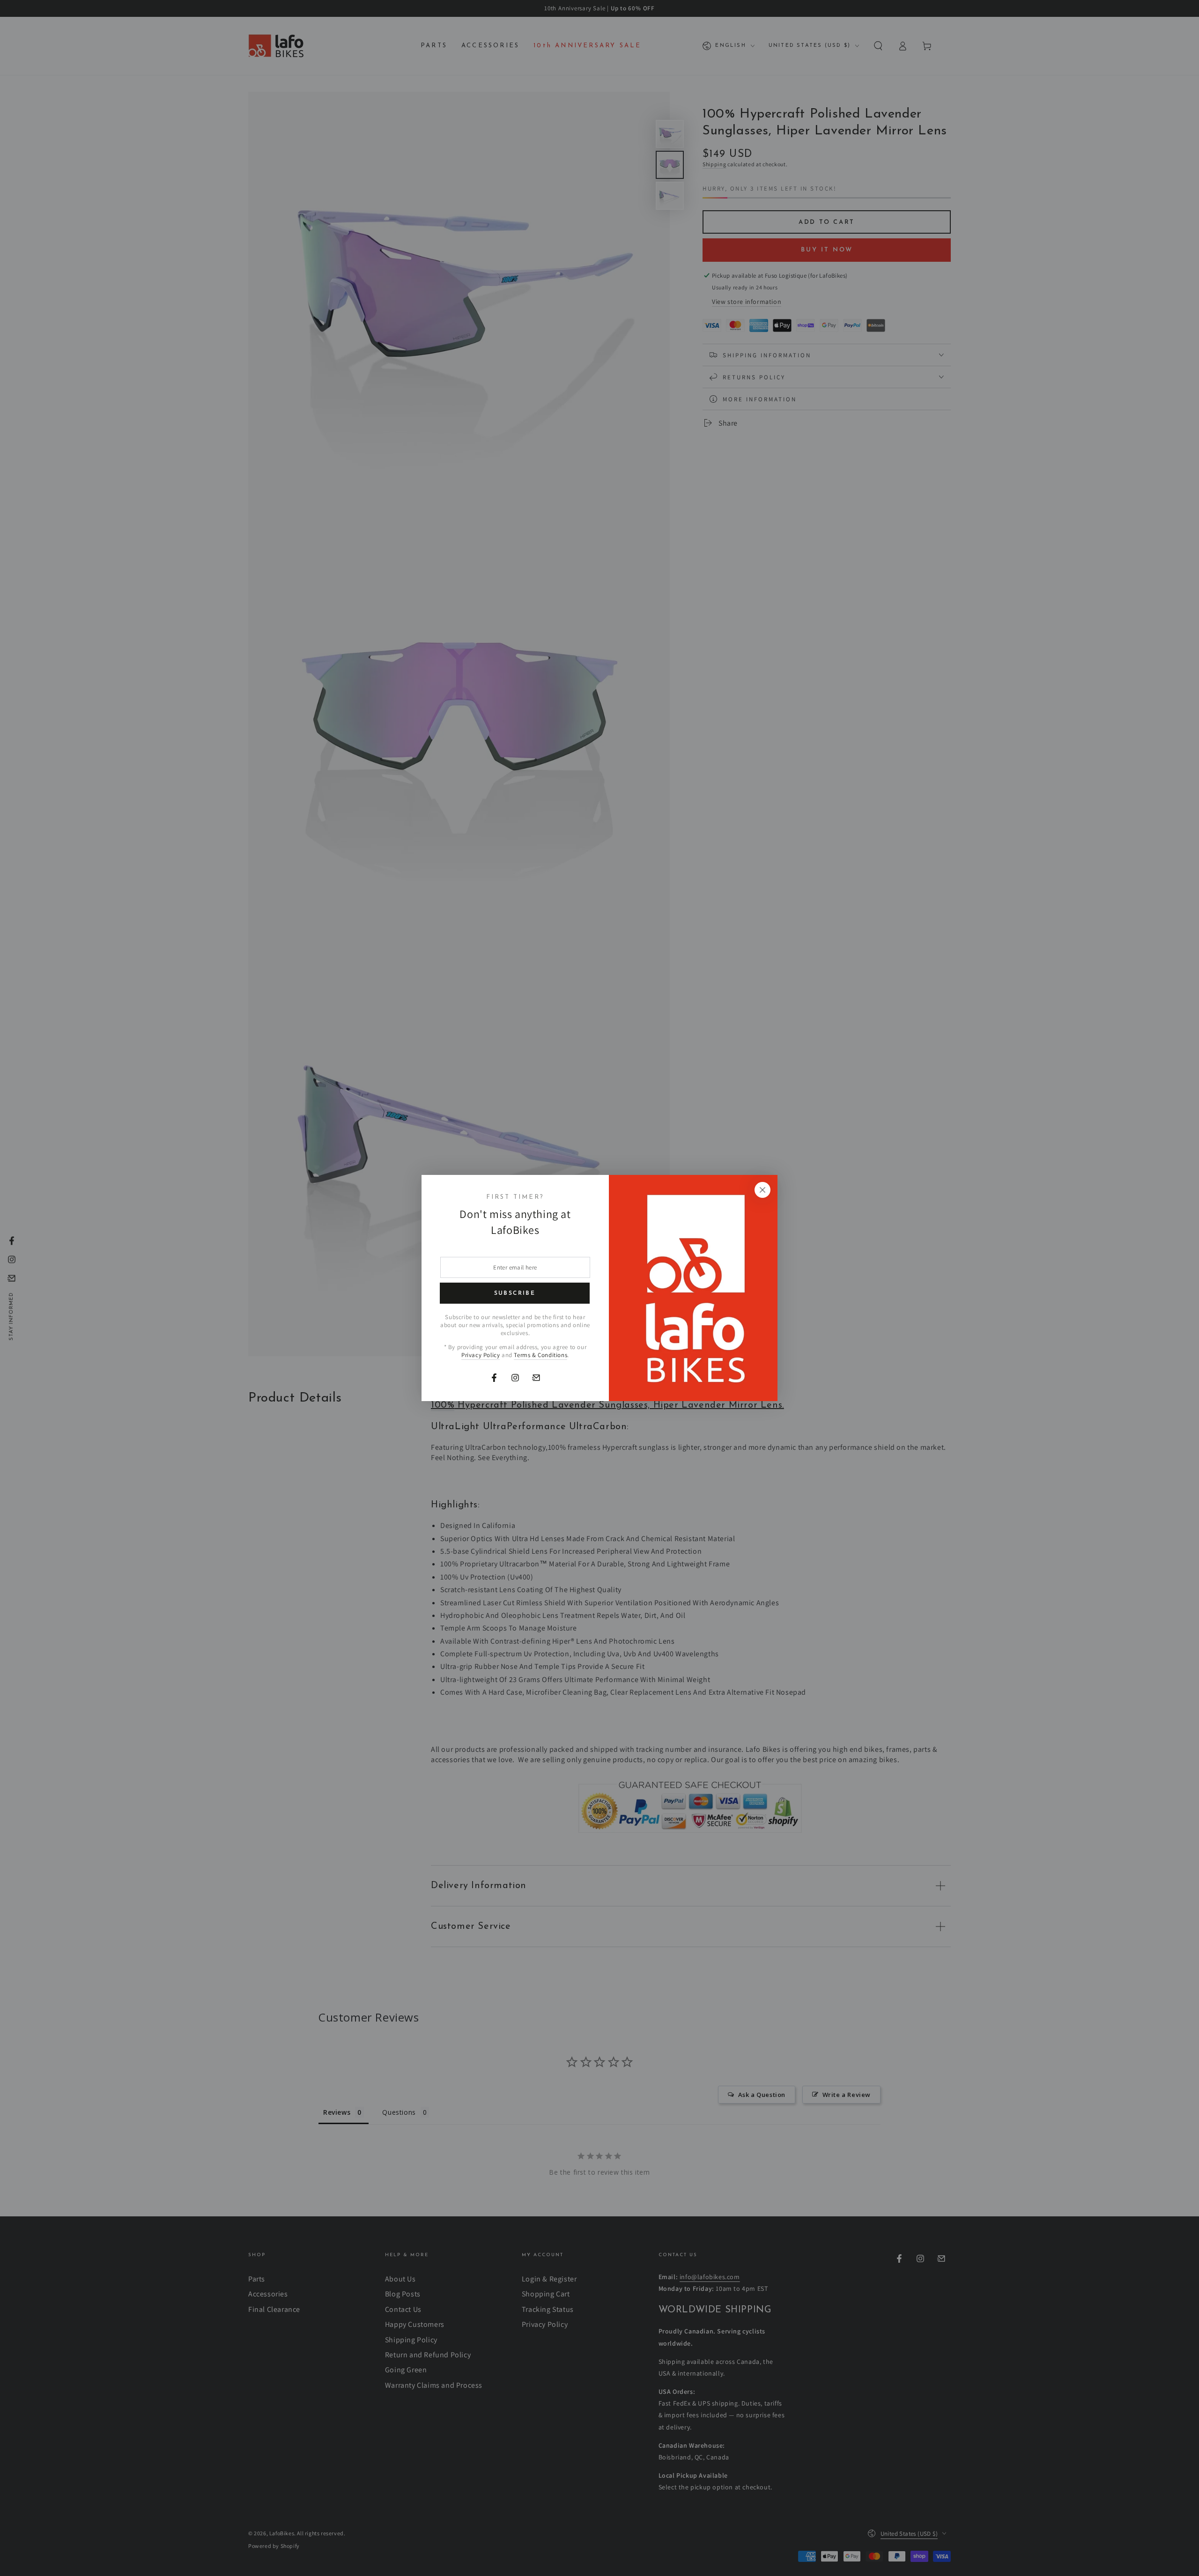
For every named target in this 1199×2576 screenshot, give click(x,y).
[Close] (762, 1190)
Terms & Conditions (540, 1355)
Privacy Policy (481, 1355)
